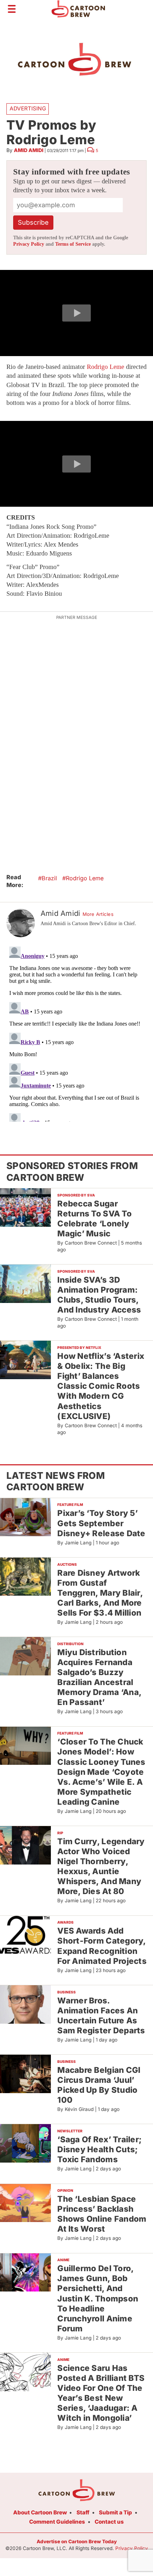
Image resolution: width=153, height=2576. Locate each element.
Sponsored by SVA (76, 1195)
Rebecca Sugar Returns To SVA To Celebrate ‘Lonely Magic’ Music (94, 1218)
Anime (63, 2260)
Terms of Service (73, 244)
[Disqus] (76, 1033)
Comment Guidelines (57, 2522)
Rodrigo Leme (105, 367)
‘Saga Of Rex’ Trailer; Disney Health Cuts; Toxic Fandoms (99, 2149)
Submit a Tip (115, 2512)
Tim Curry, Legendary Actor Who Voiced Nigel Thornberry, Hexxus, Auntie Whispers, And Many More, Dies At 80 (101, 1866)
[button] (76, 313)
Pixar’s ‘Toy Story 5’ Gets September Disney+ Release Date (101, 1523)
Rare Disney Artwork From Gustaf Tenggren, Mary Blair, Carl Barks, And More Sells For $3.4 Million (100, 1593)
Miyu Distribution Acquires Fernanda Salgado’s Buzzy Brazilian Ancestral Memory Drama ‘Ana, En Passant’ (99, 1677)
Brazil (49, 878)
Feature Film (70, 1505)
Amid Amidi (29, 150)
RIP (60, 1833)
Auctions (67, 1564)
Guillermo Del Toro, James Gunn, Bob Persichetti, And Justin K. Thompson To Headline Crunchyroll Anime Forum (98, 2298)
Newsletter (70, 2131)
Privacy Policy (29, 244)
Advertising (28, 108)
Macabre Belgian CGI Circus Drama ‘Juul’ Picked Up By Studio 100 (99, 2085)
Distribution (70, 1644)
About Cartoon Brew (40, 2512)
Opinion (65, 2190)
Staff (83, 2512)
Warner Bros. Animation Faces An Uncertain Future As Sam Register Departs (101, 2015)
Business (67, 1992)
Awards (65, 1922)
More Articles (98, 914)
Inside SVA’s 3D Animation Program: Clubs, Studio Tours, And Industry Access (99, 1295)
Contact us (109, 2522)
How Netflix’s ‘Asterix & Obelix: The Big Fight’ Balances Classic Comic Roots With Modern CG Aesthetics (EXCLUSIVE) (101, 1386)
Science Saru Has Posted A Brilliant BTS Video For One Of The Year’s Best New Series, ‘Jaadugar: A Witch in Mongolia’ (101, 2393)
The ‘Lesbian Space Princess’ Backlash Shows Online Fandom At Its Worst (102, 2214)
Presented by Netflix (79, 1347)
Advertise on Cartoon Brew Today (77, 2541)
